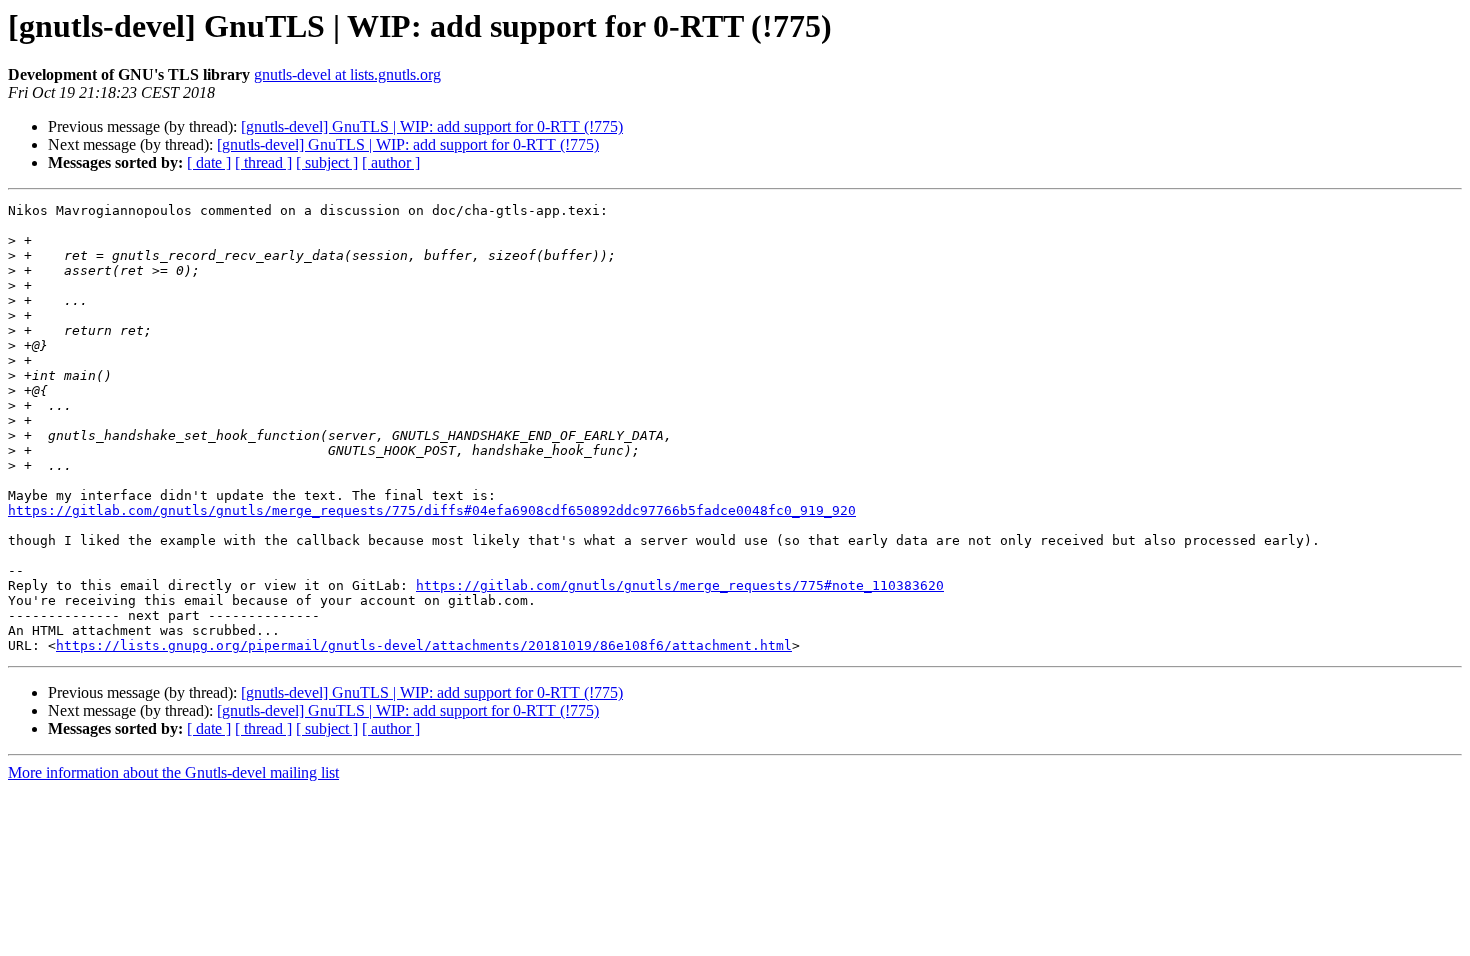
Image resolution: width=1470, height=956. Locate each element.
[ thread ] (263, 162)
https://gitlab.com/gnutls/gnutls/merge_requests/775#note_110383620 (680, 585)
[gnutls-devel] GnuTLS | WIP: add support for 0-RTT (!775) (432, 126)
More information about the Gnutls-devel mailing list (173, 772)
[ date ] (209, 162)
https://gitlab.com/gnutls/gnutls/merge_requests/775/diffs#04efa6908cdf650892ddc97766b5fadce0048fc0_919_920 (432, 510)
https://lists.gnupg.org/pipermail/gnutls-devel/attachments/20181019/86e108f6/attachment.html (424, 645)
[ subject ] (327, 162)
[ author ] (391, 162)
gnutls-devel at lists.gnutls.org (347, 74)
